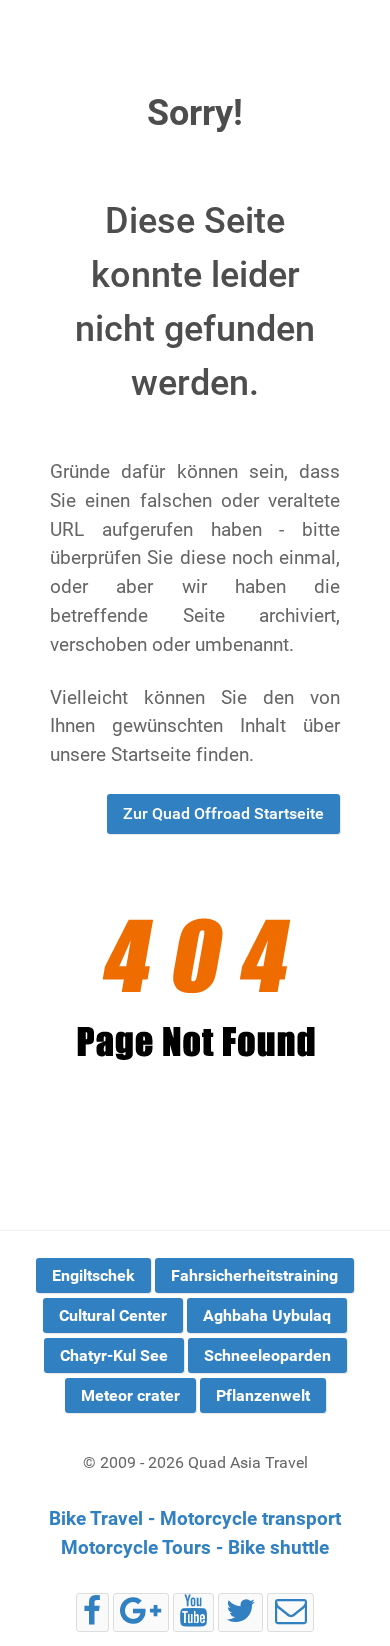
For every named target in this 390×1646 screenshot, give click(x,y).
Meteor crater (130, 1395)
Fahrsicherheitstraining (254, 1275)
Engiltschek (93, 1275)
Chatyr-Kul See (114, 1355)
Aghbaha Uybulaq (267, 1315)
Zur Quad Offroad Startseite (223, 813)
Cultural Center (113, 1315)
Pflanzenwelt (263, 1395)
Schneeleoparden (267, 1355)
